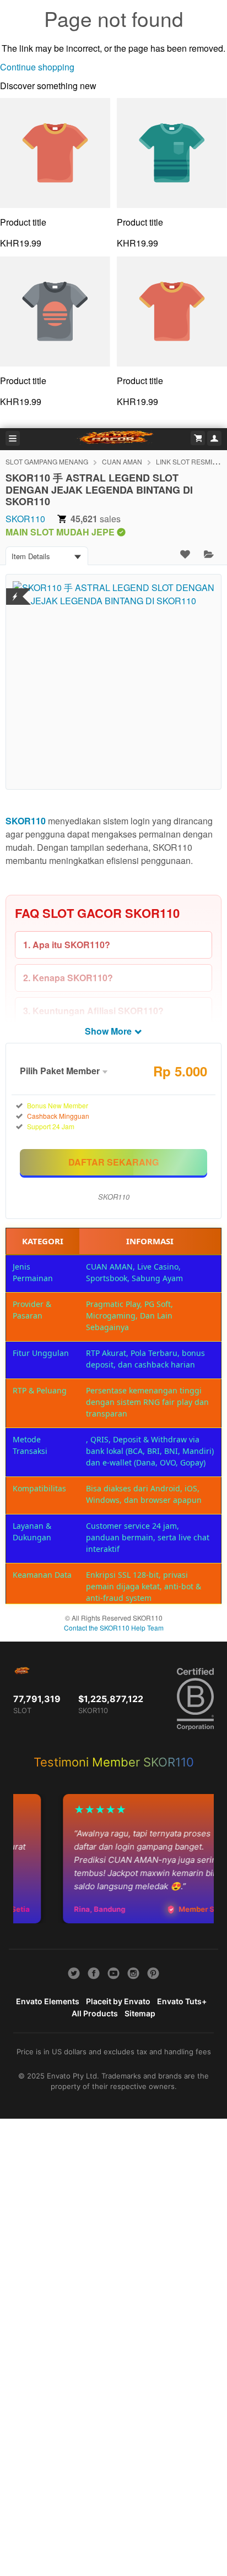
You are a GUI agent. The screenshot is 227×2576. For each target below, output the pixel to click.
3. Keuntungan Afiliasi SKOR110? (93, 1011)
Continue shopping (37, 67)
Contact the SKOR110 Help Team (114, 1628)
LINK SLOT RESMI (184, 461)
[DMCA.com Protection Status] (15, 590)
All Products (95, 2013)
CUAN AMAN (122, 461)
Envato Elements (48, 2001)
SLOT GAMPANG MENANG (47, 461)
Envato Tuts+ (182, 2001)
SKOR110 (25, 519)
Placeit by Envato (118, 2001)
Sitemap (140, 2013)
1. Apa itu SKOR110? (67, 945)
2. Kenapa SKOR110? (68, 978)
